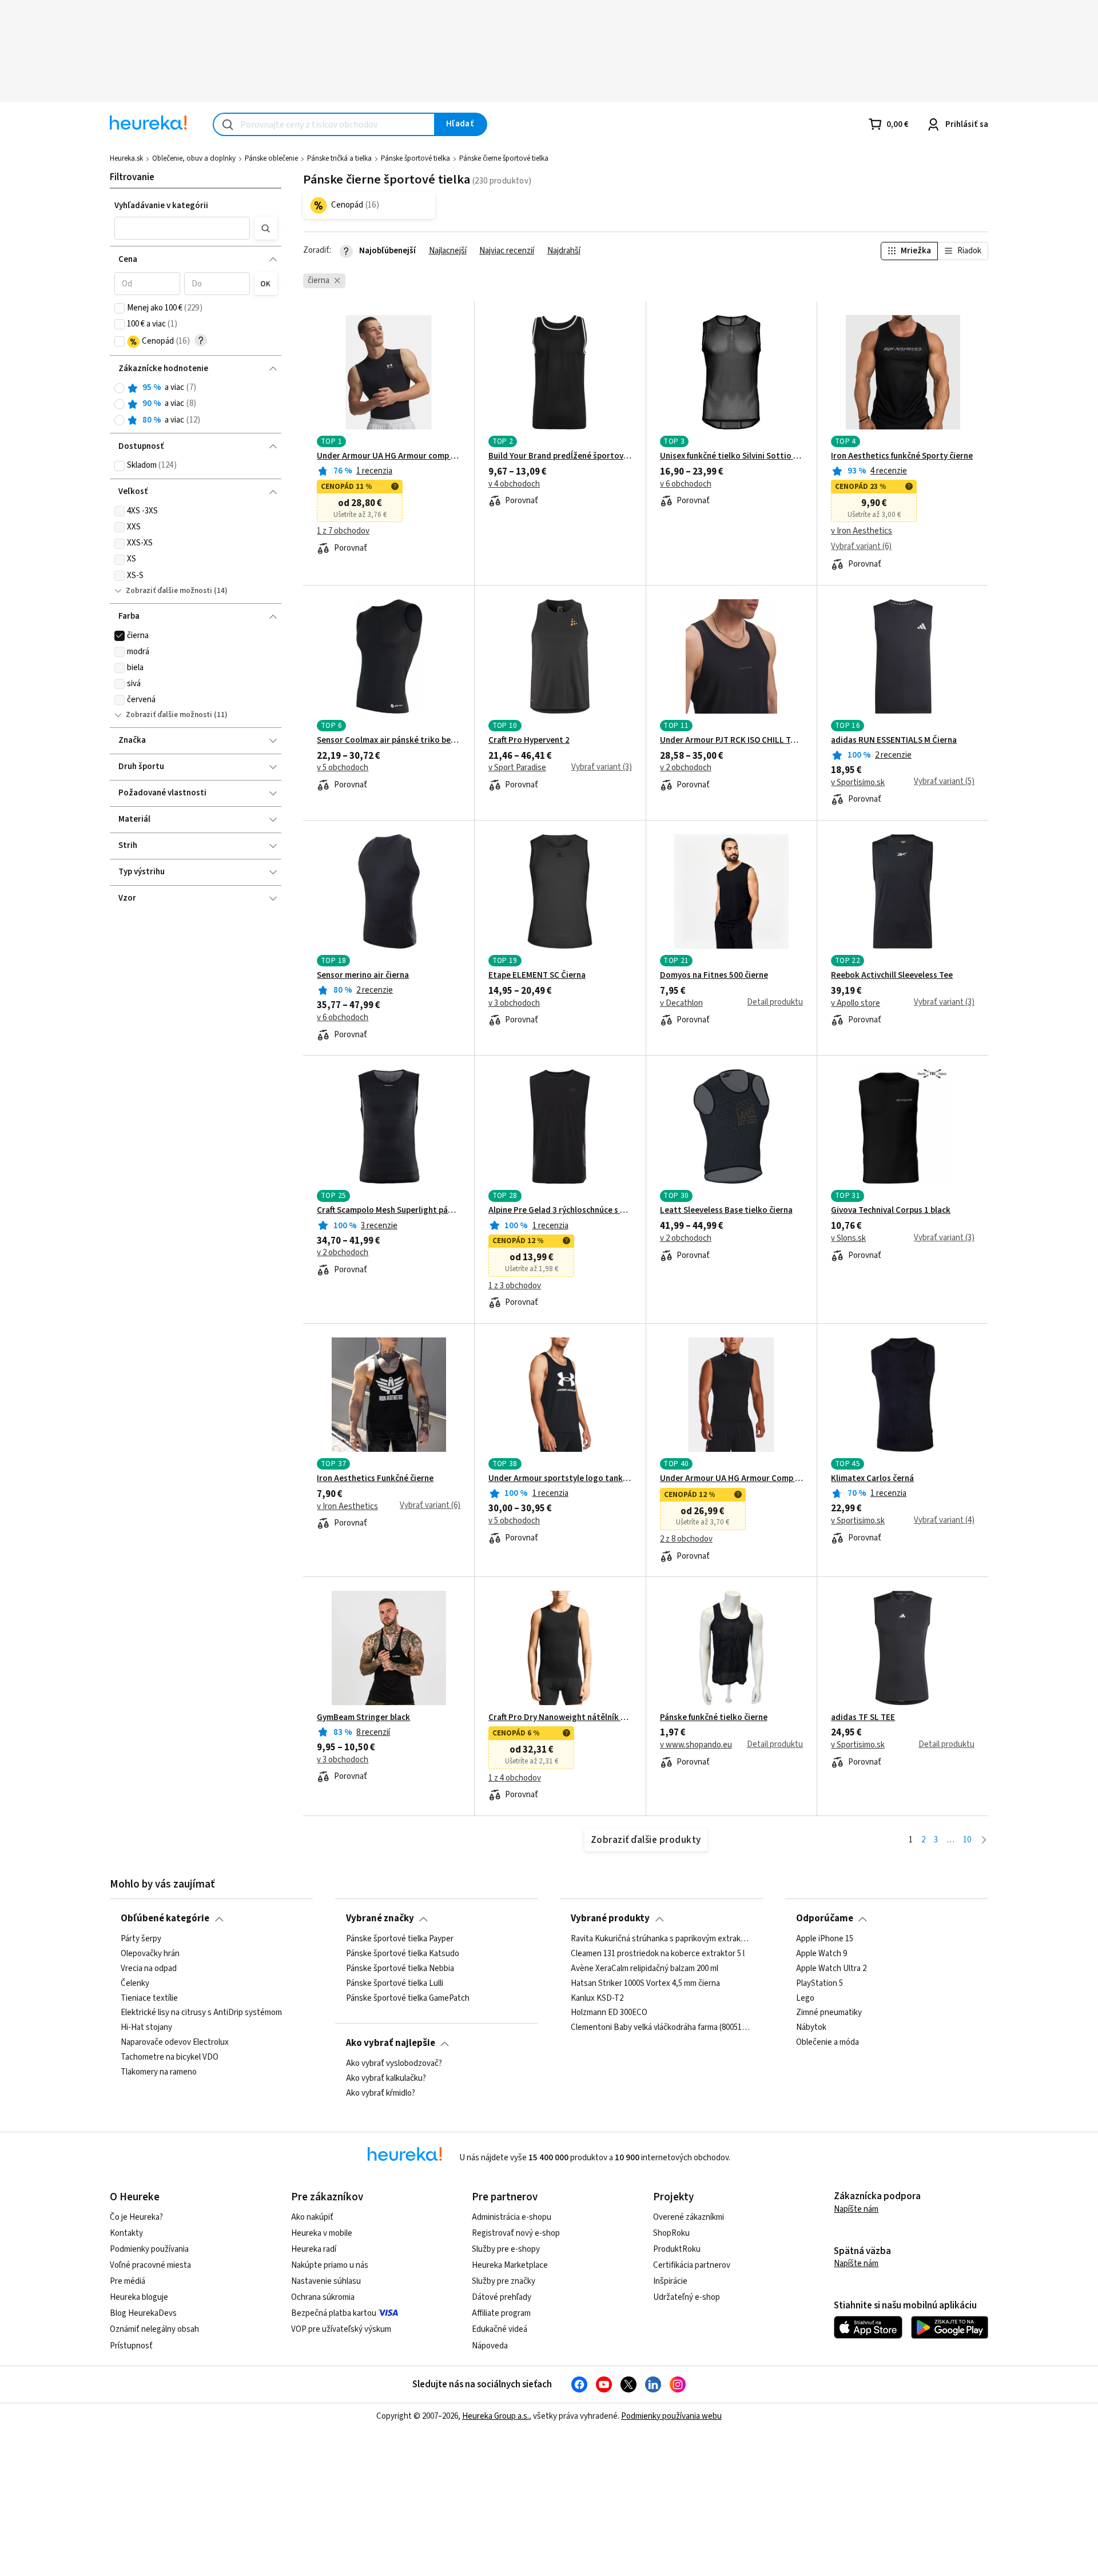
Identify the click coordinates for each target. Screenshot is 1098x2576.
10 (967, 1840)
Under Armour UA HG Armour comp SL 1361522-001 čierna (389, 456)
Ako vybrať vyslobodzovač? (394, 2064)
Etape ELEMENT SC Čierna (537, 976)
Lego (805, 1998)
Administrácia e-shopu (512, 2217)
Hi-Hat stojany (146, 2028)
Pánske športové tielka (415, 158)
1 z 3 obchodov (515, 1286)
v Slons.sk (848, 1239)
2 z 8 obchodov (686, 1539)
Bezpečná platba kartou (334, 2313)
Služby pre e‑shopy (506, 2249)
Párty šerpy (141, 1939)
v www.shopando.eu (696, 1745)
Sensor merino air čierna (363, 976)
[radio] (120, 388)
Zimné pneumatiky (829, 2013)
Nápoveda (490, 2346)
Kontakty (126, 2233)
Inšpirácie (670, 2281)
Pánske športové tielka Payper (400, 1939)
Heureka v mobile (322, 2233)
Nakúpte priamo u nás (330, 2265)
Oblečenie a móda (828, 2043)
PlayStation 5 (819, 1983)
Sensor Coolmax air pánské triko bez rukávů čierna (389, 740)
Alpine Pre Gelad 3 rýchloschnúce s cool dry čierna (560, 1211)
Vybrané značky (380, 1918)
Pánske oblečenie (271, 158)
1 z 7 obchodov (343, 531)
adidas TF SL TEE (863, 1718)
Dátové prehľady (502, 2297)
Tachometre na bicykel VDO (170, 2057)
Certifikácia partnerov (692, 2265)
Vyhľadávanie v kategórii (161, 206)
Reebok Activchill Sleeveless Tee (892, 976)
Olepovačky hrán (150, 1954)
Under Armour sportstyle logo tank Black (560, 1479)
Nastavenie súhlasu (326, 2281)
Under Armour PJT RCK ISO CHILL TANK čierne (732, 740)
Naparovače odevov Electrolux (175, 2043)
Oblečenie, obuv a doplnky (194, 158)
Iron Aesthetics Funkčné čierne (375, 1479)
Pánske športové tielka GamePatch (408, 1998)
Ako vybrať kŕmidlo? (381, 2093)
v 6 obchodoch (686, 484)
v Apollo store (856, 1004)
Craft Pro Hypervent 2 (529, 740)
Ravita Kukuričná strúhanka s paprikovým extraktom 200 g (661, 1939)
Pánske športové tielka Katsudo (403, 1954)
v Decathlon (681, 1004)
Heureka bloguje (139, 2297)
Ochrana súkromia (323, 2297)
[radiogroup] (196, 404)
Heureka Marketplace (510, 2265)
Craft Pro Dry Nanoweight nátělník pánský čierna (560, 1718)
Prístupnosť (131, 2346)
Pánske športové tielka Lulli (395, 1983)
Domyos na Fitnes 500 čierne (714, 976)
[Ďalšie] (984, 1840)
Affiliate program (501, 2313)
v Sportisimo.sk (858, 783)
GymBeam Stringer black (363, 1718)
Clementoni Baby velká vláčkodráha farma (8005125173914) (661, 2028)
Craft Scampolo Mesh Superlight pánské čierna (389, 1211)
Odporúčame (825, 1918)
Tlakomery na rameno (159, 2072)
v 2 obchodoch (686, 768)
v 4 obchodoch (514, 484)
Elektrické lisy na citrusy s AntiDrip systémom (201, 2013)
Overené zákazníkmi (689, 2217)
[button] (182, 228)
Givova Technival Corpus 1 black (891, 1211)
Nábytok (811, 2028)
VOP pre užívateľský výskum (341, 2329)
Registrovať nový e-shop (516, 2233)
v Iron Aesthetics (862, 531)
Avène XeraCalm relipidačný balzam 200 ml (645, 1968)
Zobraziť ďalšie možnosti (169, 591)
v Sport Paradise (517, 768)
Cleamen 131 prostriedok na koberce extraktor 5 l (658, 1954)
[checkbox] (120, 308)
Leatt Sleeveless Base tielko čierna (726, 1211)
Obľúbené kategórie (165, 1918)
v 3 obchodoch (514, 1004)
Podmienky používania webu (671, 2416)
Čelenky (135, 1983)
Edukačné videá (500, 2329)
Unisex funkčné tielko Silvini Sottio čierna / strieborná (732, 456)
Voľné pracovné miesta (150, 2265)
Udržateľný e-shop (687, 2297)
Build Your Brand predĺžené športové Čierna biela (560, 456)
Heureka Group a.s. (496, 2416)
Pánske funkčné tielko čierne (714, 1718)
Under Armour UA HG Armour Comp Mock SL (732, 1479)
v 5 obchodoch (343, 768)
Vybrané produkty (610, 1918)
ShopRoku (671, 2233)
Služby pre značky (504, 2281)
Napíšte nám (856, 2209)
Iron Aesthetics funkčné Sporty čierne (902, 456)
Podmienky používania (149, 2249)
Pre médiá (128, 2281)
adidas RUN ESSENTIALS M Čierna (894, 740)
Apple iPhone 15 (825, 1939)
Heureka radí (314, 2249)
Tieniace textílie (149, 1998)
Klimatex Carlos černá (872, 1479)
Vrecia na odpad (149, 1968)
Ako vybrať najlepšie (391, 2043)
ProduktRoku (677, 2249)
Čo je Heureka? (136, 2217)
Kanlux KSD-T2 (597, 1998)
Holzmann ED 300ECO (609, 2013)
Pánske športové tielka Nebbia (400, 1968)
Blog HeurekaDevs (143, 2313)
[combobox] (324, 124)
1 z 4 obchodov (515, 1778)
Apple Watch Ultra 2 (831, 1968)
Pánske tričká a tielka (339, 158)
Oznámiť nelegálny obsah (154, 2329)
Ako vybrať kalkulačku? (386, 2079)
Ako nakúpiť (312, 2217)
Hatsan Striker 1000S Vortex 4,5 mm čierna (645, 1983)
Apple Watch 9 (821, 1954)
